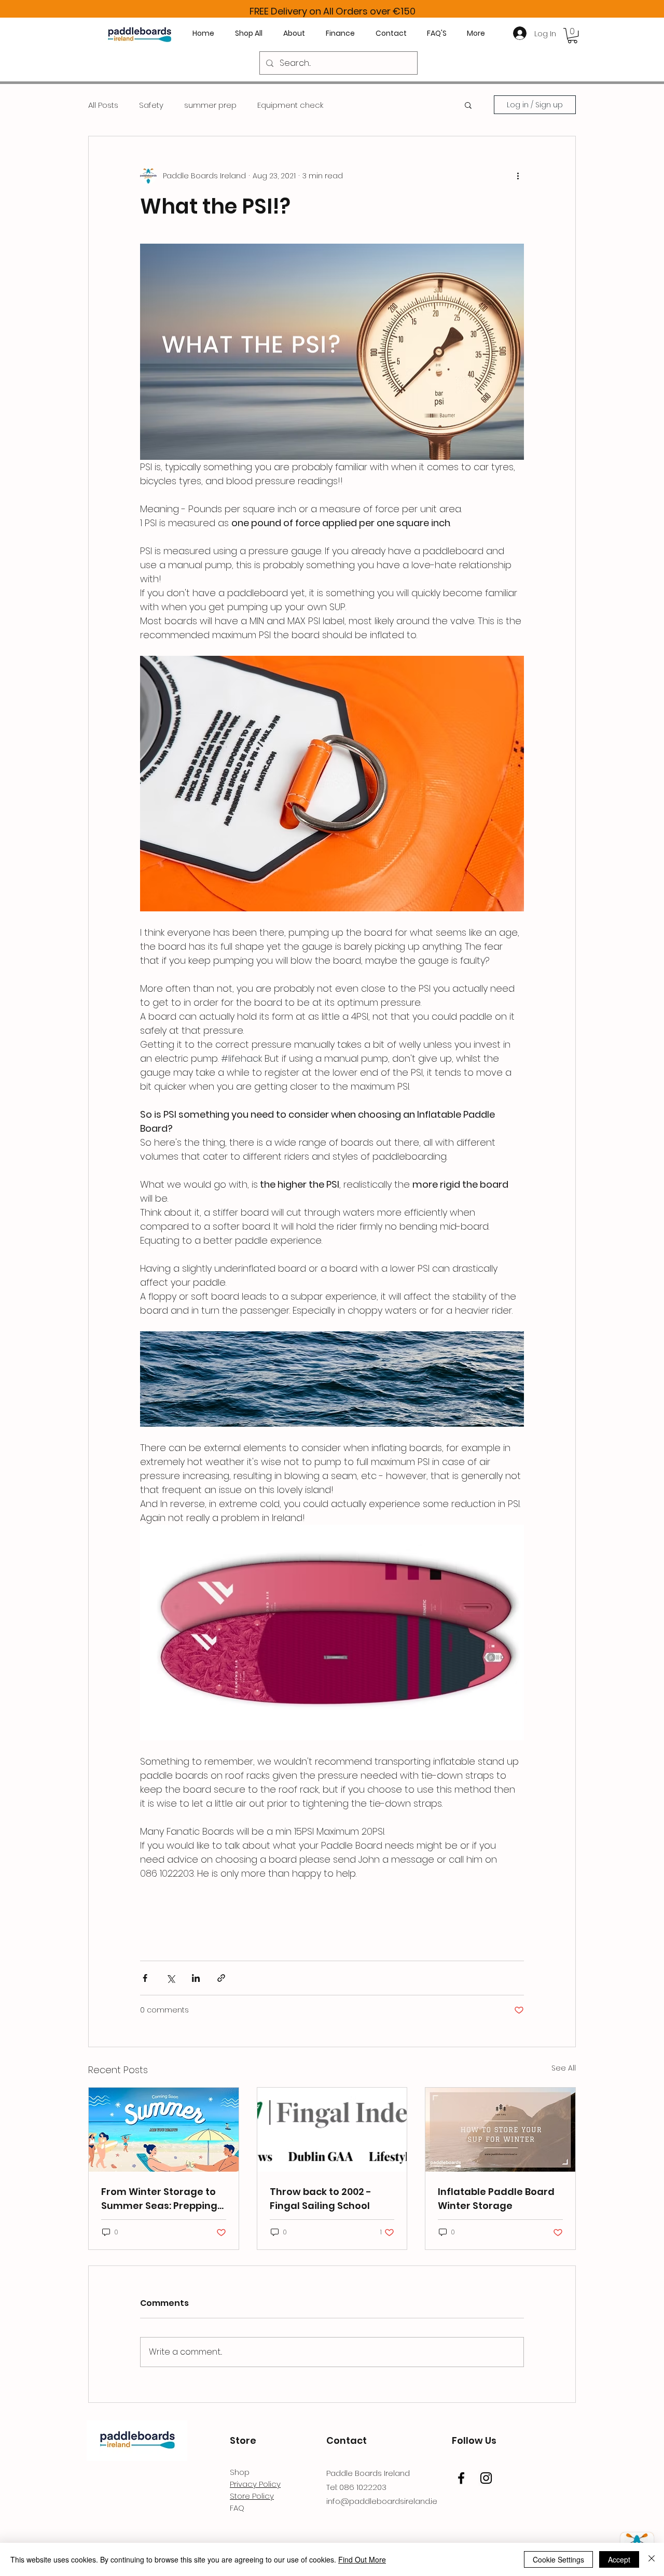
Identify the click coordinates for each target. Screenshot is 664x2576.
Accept (619, 2559)
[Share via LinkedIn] (196, 1978)
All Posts (103, 105)
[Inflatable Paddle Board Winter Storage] (500, 2130)
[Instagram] (486, 2478)
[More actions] (518, 176)
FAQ (237, 2508)
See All (564, 2068)
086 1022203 (363, 2487)
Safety (151, 105)
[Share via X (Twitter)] (170, 1978)
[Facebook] (461, 2478)
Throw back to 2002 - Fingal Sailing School (321, 2199)
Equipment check (290, 105)
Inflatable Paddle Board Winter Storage (496, 2199)
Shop (240, 2472)
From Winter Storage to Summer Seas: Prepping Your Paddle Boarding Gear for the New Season (162, 2199)
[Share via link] (221, 1978)
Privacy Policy (255, 2484)
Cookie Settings (558, 2559)
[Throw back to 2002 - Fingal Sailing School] (332, 2130)
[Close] (652, 2559)
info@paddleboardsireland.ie (382, 2501)
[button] (572, 36)
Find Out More (362, 2559)
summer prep (210, 105)
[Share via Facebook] (145, 1978)
